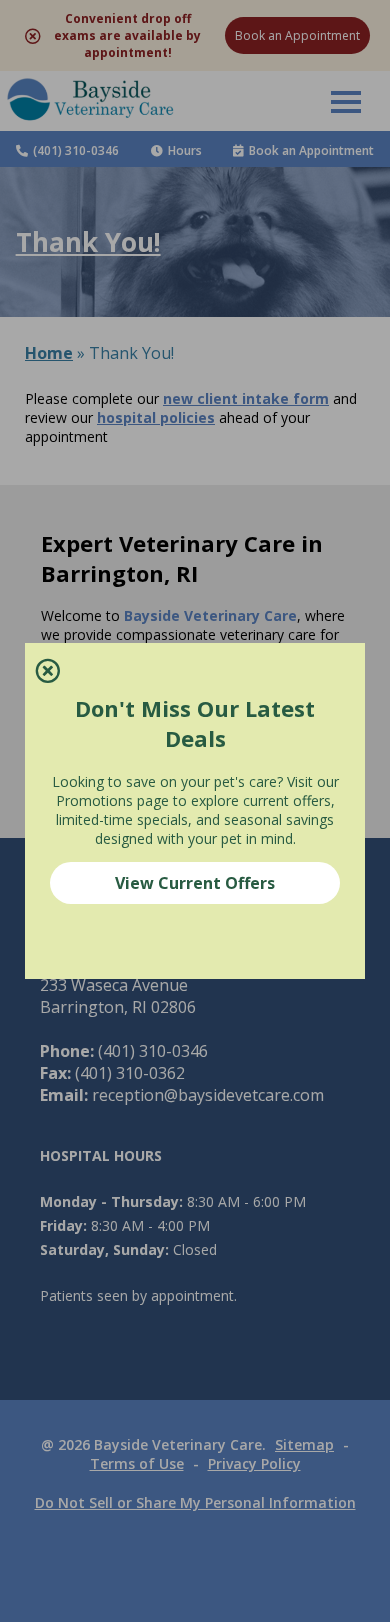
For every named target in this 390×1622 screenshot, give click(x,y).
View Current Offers (195, 883)
